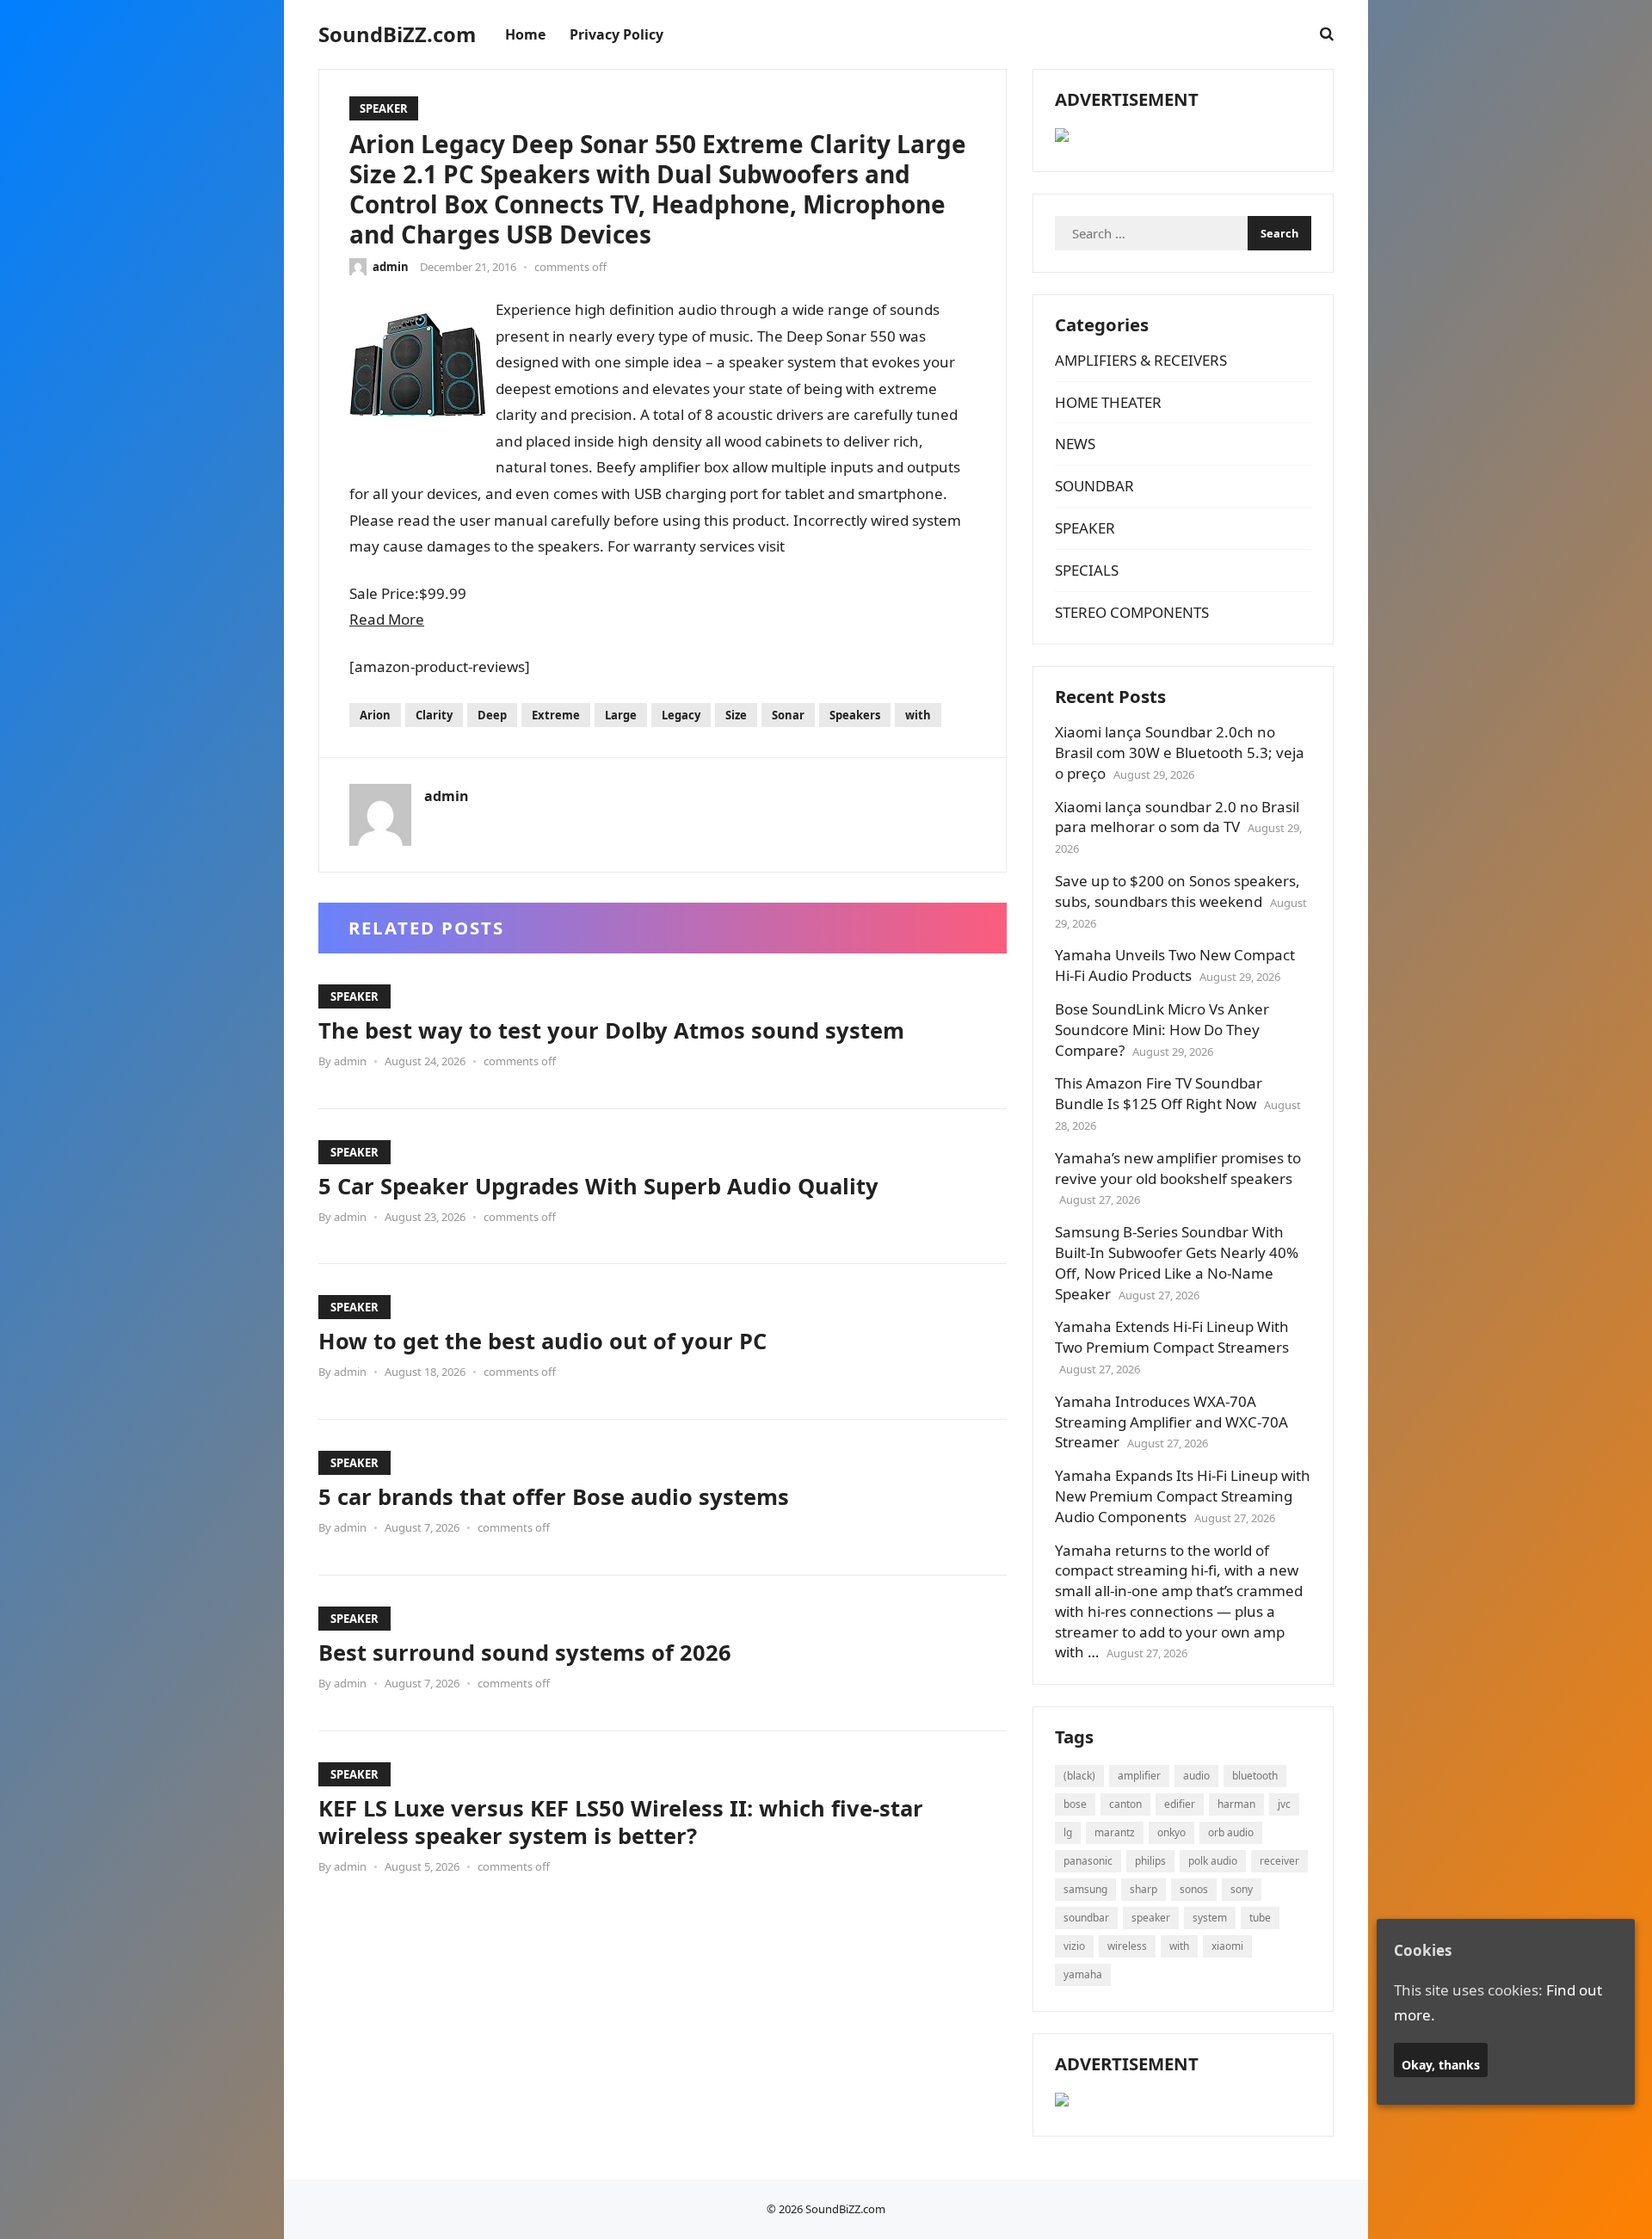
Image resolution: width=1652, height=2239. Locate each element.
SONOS (1194, 1889)
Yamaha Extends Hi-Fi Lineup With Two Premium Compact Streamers (1172, 1337)
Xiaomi (1227, 1946)
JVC (1284, 1804)
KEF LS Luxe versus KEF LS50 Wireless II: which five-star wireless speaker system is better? (621, 1822)
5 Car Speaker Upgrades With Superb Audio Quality (598, 1186)
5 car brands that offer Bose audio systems (554, 1496)
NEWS (1075, 444)
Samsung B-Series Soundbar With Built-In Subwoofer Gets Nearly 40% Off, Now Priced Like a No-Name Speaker (1177, 1262)
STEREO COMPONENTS (1132, 612)
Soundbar (1086, 1918)
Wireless (1127, 1946)
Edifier (1180, 1804)
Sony (1242, 1889)
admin (391, 267)
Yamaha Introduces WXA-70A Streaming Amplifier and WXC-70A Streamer (1171, 1422)
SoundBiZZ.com (397, 34)
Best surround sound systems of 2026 (525, 1652)
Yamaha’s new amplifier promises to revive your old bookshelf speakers (1178, 1168)
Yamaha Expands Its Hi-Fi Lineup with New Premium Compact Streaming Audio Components (1183, 1496)
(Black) (1079, 1776)
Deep (492, 715)
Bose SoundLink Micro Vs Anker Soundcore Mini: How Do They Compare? (1162, 1030)
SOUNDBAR (1094, 486)
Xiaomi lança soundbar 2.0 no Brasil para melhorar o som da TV (1177, 817)
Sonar (788, 715)
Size (736, 715)
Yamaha (1083, 1974)
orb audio (1231, 1832)
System (1210, 1918)
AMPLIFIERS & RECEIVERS (1141, 360)
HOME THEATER (1108, 402)
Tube (1260, 1918)
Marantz (1115, 1832)
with (918, 715)
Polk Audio (1213, 1861)
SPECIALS (1087, 570)
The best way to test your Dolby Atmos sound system (611, 1030)
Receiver (1279, 1861)
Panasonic (1088, 1861)
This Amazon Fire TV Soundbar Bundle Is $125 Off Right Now (1159, 1093)
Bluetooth (1255, 1776)
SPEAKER (384, 108)
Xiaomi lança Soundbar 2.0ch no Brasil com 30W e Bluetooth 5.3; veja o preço (1180, 753)
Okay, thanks (1441, 2065)
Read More (387, 619)
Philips (1150, 1861)
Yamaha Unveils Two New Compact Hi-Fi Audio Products (1175, 965)
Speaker (1151, 1918)
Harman (1236, 1804)
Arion (375, 715)
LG (1068, 1832)
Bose (1075, 1804)
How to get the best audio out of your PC (542, 1341)
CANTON (1125, 1804)
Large (621, 715)
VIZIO (1074, 1946)
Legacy (681, 715)
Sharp (1143, 1889)
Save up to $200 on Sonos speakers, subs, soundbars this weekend (1177, 891)
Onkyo (1171, 1832)
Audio (1196, 1776)
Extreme (556, 715)
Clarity (434, 715)
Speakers (855, 715)
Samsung (1085, 1889)
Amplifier (1139, 1776)
